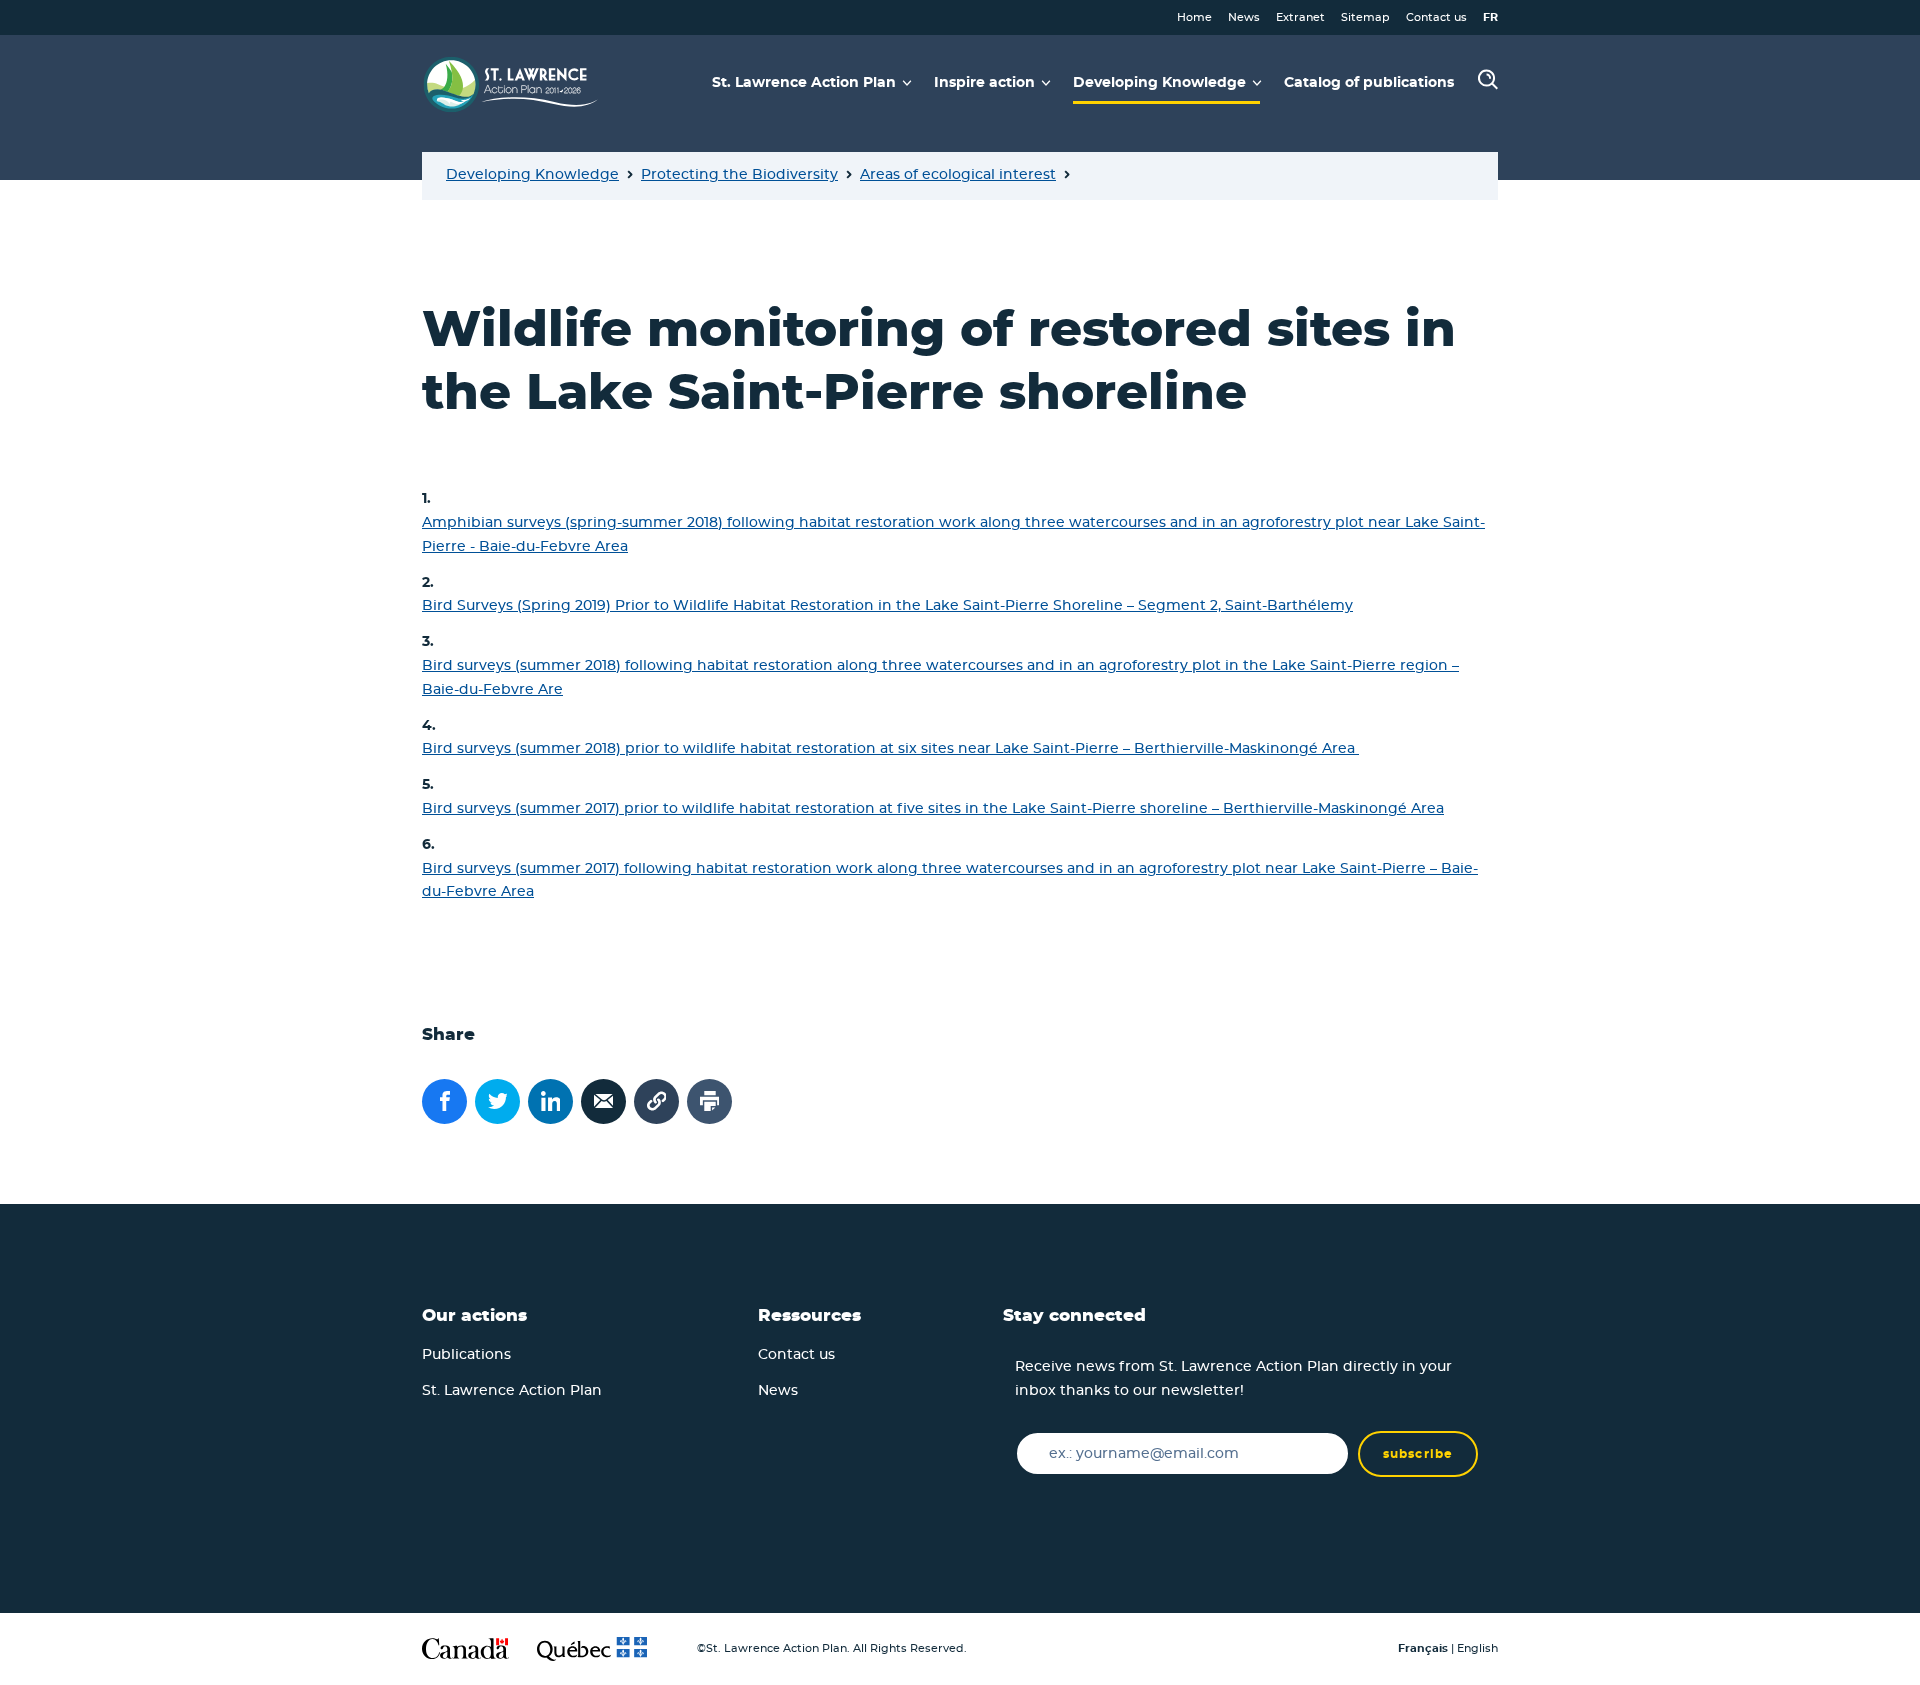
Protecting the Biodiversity (739, 175)
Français (1423, 1648)
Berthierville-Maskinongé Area (1333, 809)
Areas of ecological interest (958, 175)
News (1244, 17)
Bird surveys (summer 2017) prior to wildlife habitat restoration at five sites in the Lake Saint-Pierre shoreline (815, 809)
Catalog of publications (1369, 83)
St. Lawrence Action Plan (512, 1391)
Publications (466, 1355)
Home (1194, 17)
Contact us (1436, 17)
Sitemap (1365, 17)
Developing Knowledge (532, 175)
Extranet (1300, 17)
